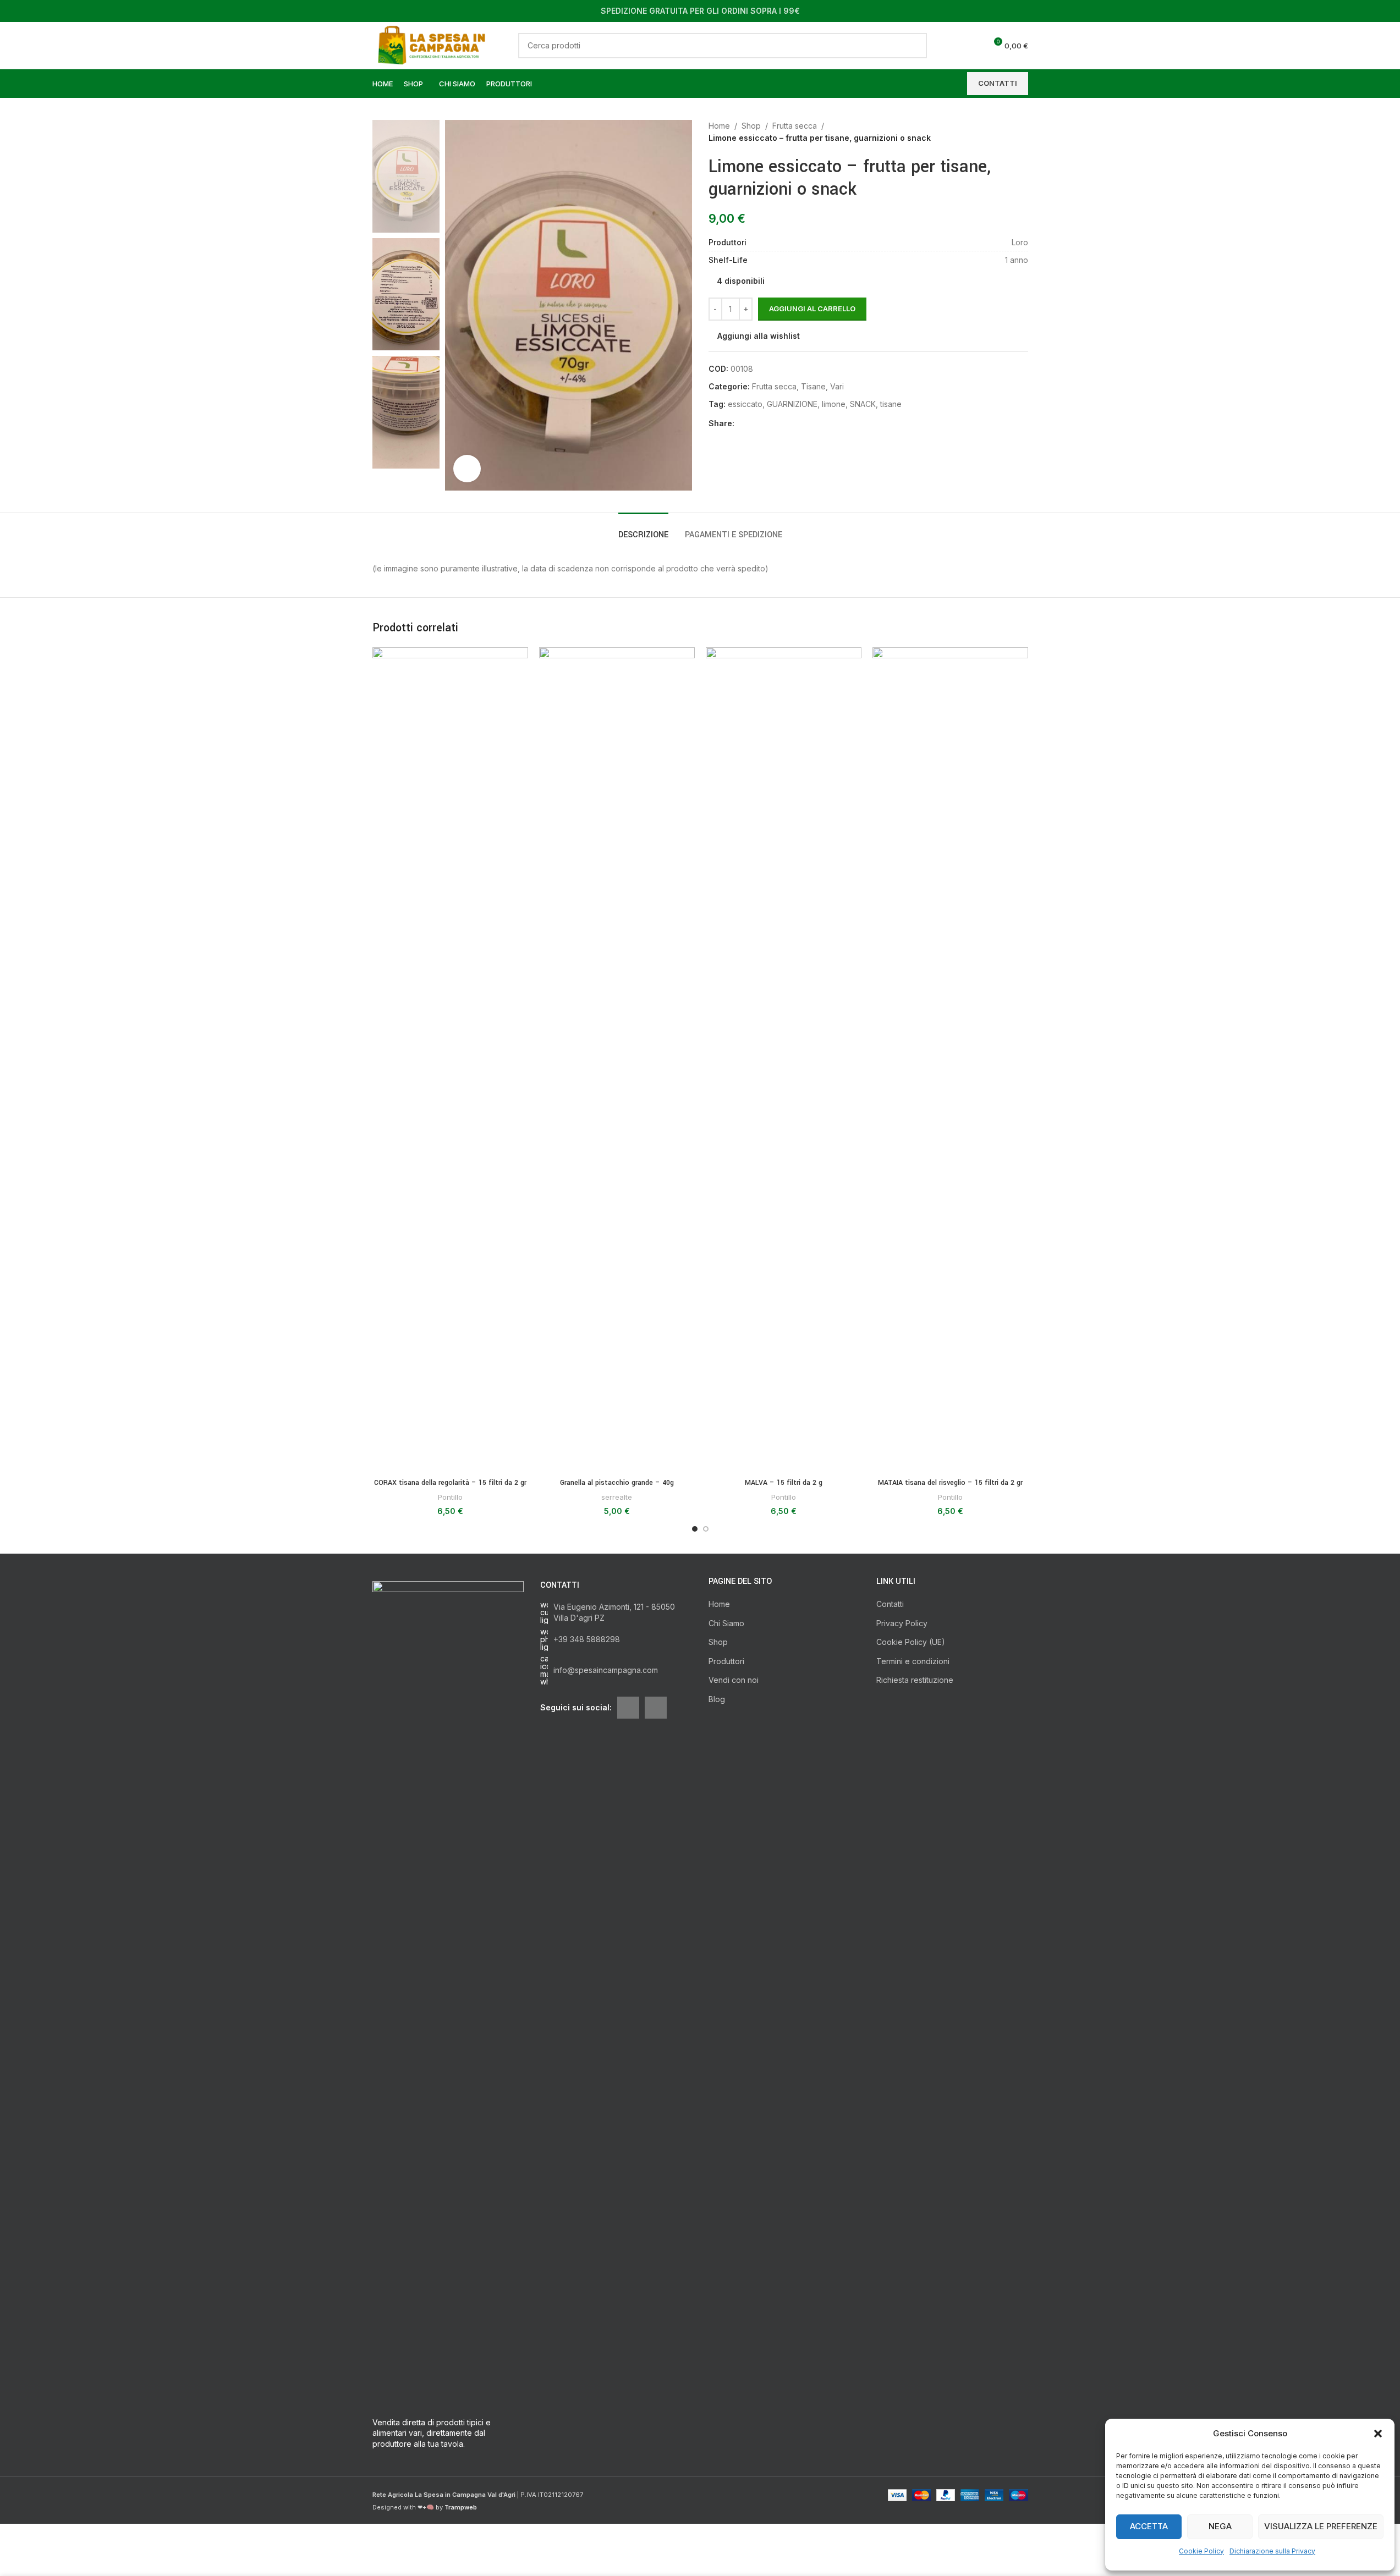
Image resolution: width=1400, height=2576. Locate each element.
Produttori (726, 1661)
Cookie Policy (1201, 2551)
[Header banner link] (700, 11)
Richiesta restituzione (915, 1680)
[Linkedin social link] (767, 424)
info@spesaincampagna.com (606, 1670)
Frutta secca (795, 126)
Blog (717, 1699)
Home (719, 126)
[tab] (643, 529)
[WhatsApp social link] (781, 424)
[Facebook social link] (741, 424)
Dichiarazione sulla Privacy (1272, 2551)
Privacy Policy (902, 1623)
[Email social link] (754, 424)
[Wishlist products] (973, 46)
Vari (837, 386)
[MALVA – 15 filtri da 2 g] (784, 1060)
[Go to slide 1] (695, 1529)
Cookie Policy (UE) (911, 1642)
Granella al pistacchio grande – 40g (617, 1483)
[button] (1378, 2434)
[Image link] (448, 1993)
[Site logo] (435, 44)
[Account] (953, 46)
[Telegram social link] (794, 424)
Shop (751, 126)
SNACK (863, 404)
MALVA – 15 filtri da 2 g (784, 1483)
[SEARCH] (914, 46)
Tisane (813, 386)
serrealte (617, 1497)
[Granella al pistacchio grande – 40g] (617, 1060)
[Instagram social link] (656, 1708)
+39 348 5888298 (587, 1639)
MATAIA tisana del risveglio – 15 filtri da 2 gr (950, 1483)
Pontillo (450, 1497)
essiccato (745, 404)
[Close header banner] (1386, 11)
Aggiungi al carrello (812, 309)
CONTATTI (998, 83)
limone (834, 404)
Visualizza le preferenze (1321, 2526)
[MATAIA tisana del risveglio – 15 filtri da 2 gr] (950, 1060)
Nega (1220, 2526)
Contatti (890, 1604)
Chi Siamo (726, 1623)
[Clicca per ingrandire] (467, 469)
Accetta (1149, 2526)
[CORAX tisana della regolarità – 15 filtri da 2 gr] (450, 1060)
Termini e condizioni (913, 1661)
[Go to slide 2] (706, 1529)
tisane (891, 404)
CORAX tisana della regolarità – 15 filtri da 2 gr (450, 1483)
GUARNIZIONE (792, 404)
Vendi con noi (734, 1680)
